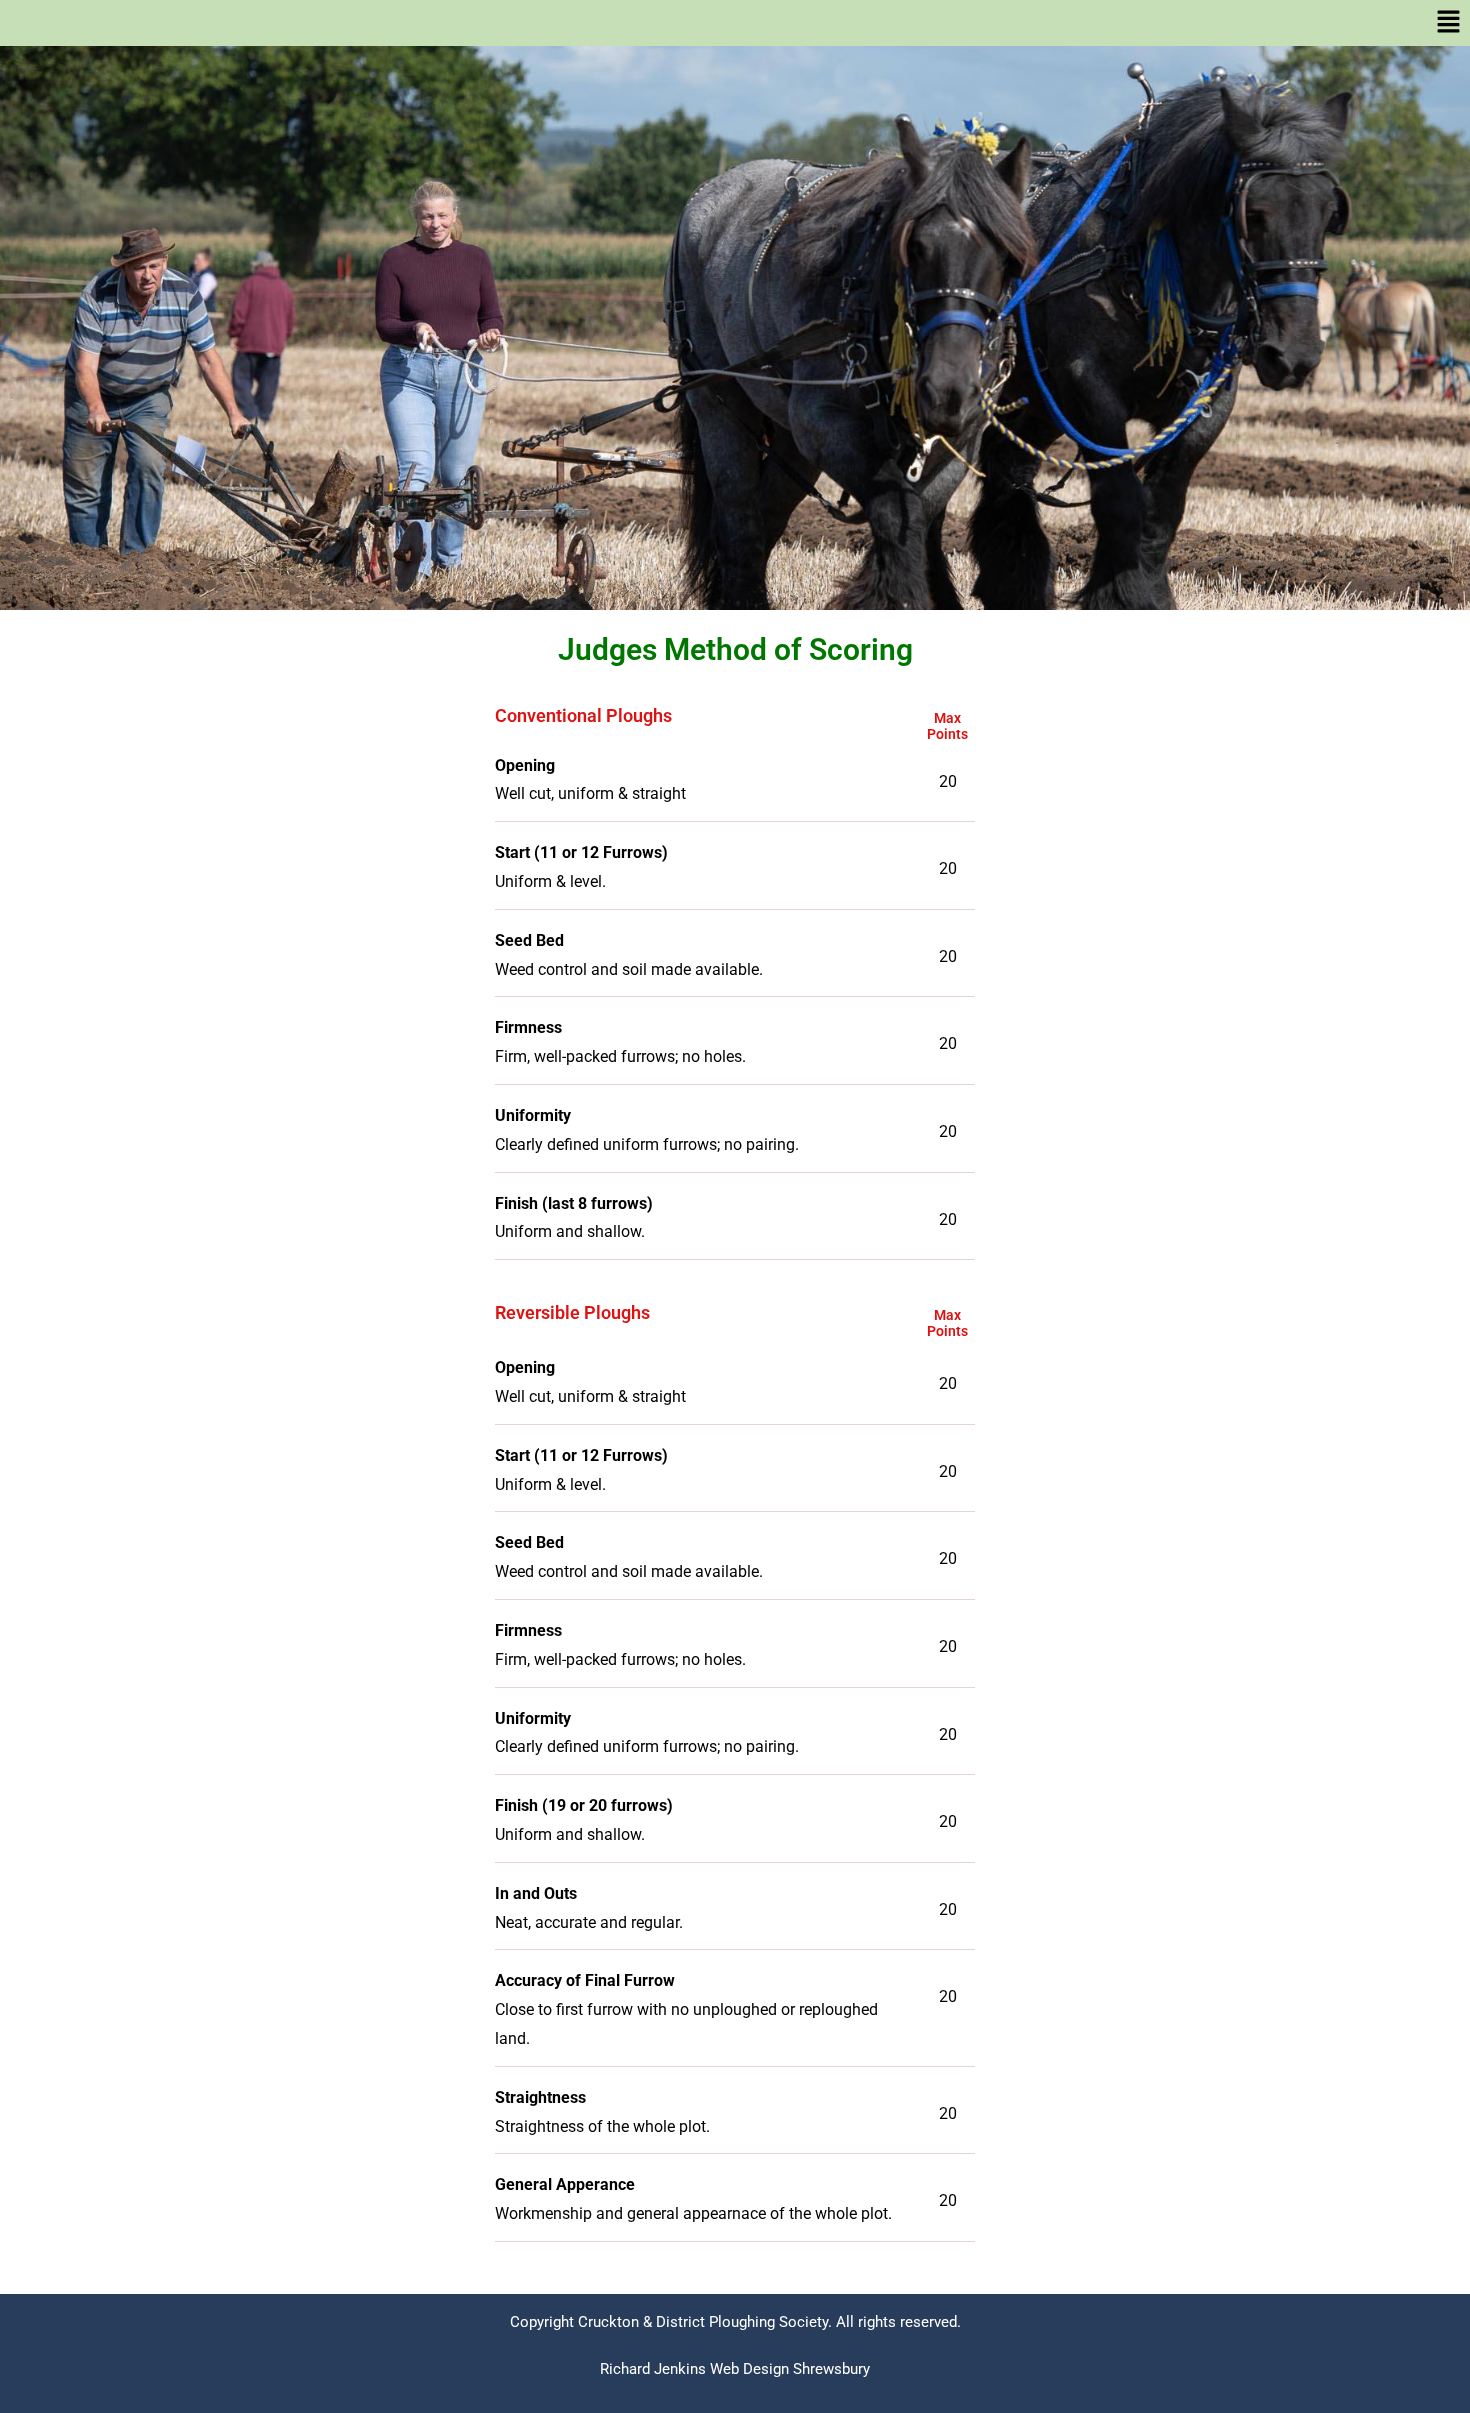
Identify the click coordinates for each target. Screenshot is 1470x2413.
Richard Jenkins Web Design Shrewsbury (735, 2369)
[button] (735, 23)
